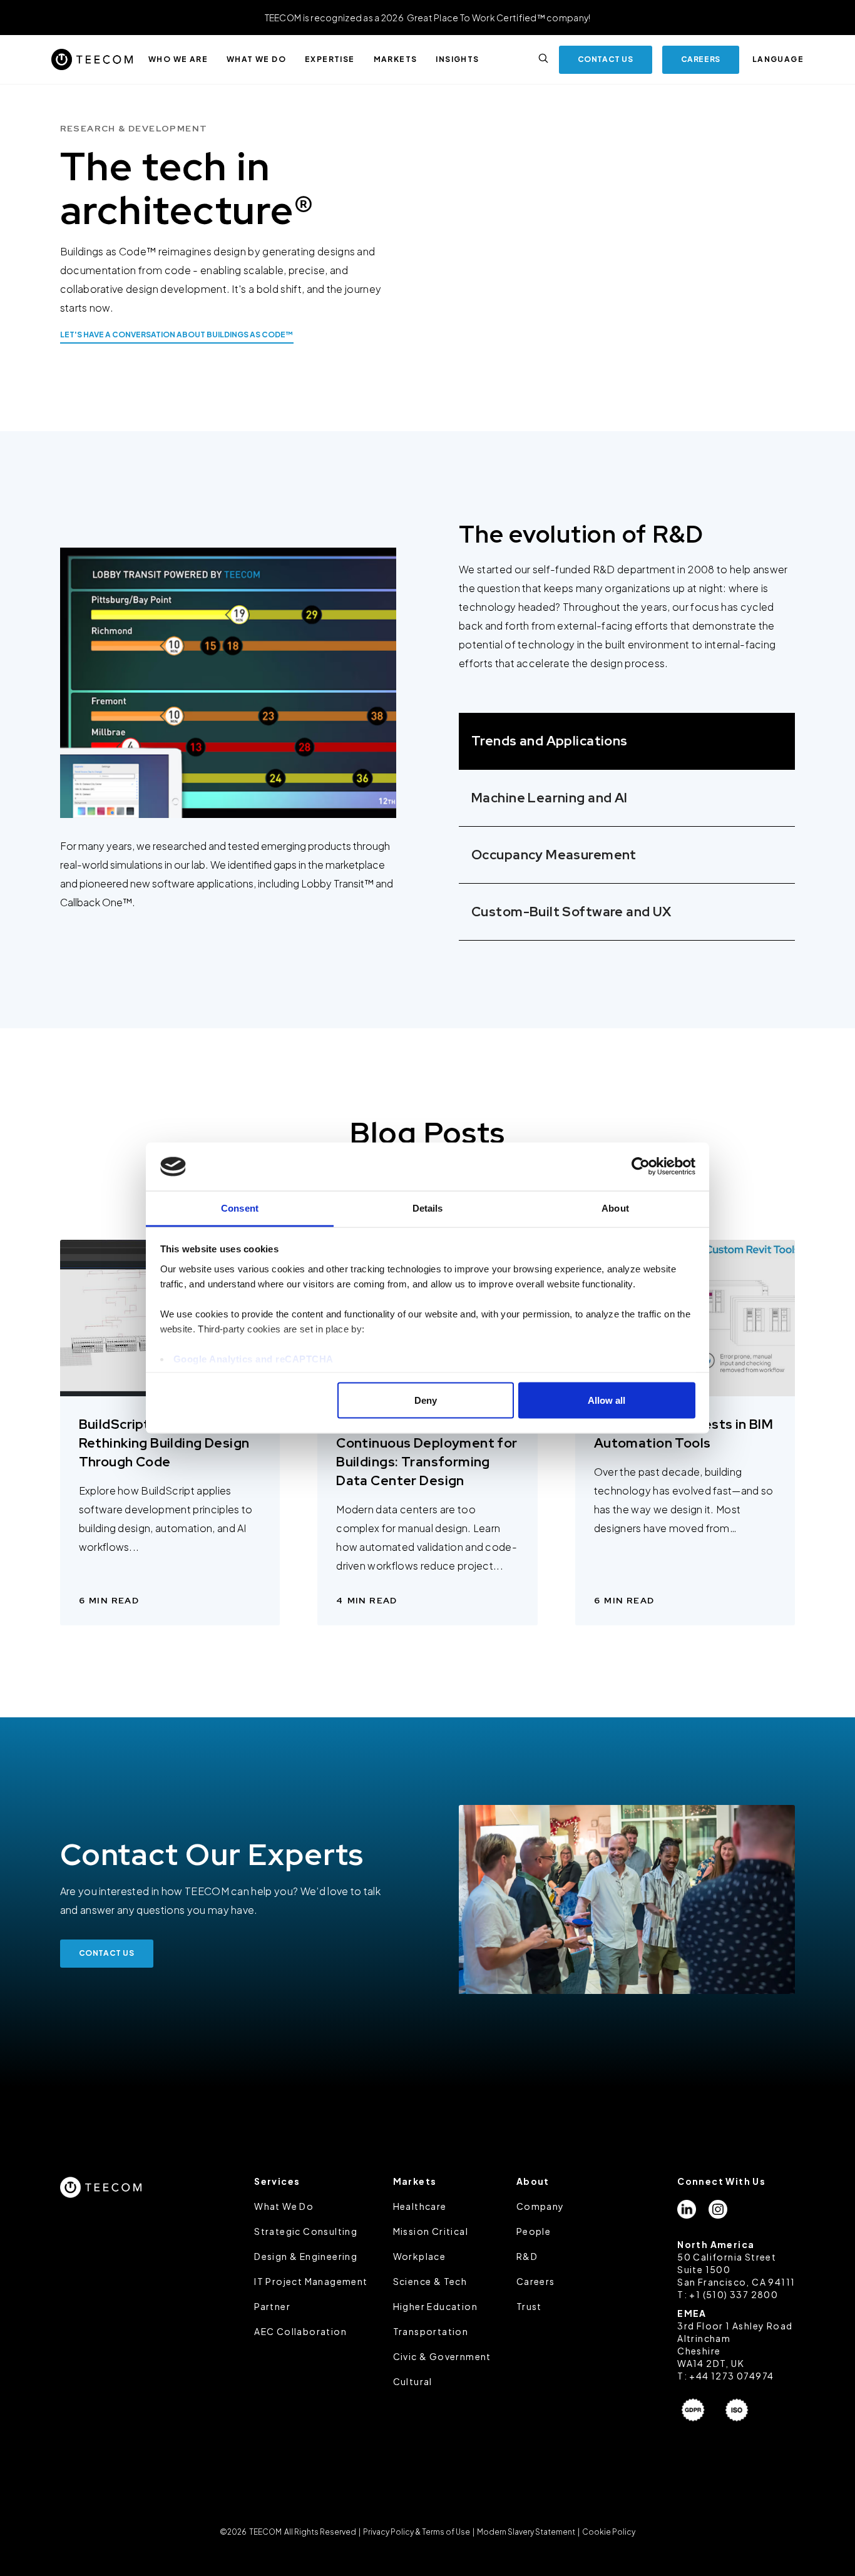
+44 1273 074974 (731, 2376)
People (534, 2231)
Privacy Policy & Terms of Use (417, 2532)
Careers (536, 2281)
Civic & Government (442, 2356)
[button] (178, 59)
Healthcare (420, 2206)
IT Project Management (311, 2281)
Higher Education (435, 2306)
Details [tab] (428, 1208)
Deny (426, 1400)
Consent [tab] (240, 1208)
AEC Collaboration (300, 2331)
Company (540, 2206)
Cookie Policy (608, 2532)
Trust (529, 2306)
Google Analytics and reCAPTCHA (253, 1358)
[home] (92, 59)
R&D (527, 2256)
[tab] (627, 741)
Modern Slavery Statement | (528, 2532)
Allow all (607, 1400)
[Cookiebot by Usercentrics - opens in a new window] (641, 1167)
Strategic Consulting (306, 2231)
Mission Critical (431, 2231)
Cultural (413, 2381)
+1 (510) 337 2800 (734, 2294)
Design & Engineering (306, 2256)
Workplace (420, 2256)
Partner (272, 2306)
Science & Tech (430, 2281)
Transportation (431, 2331)
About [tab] (615, 1208)
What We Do (284, 2206)
